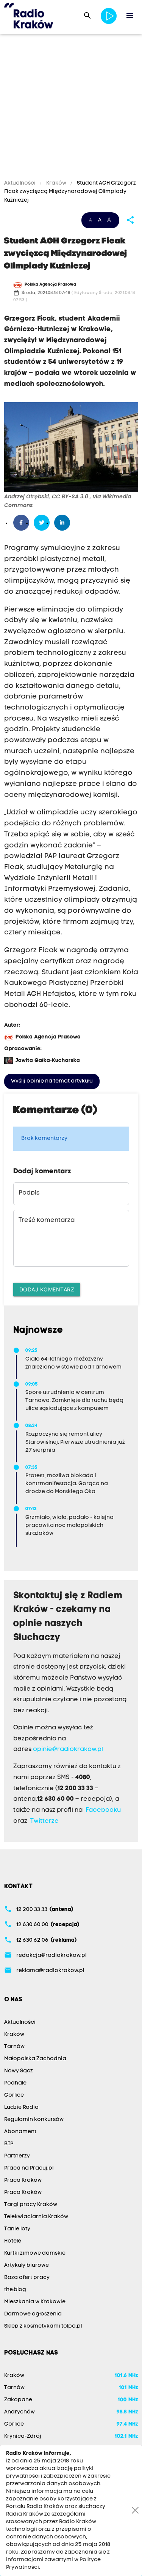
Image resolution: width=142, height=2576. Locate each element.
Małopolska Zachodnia (35, 2059)
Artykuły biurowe (27, 2265)
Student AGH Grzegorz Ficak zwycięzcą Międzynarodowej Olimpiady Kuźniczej (70, 192)
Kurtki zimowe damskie (35, 2253)
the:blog (15, 2290)
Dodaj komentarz (47, 1289)
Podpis (29, 1193)
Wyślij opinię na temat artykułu (52, 1081)
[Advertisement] (71, 108)
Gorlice (14, 2095)
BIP (9, 2144)
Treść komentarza (47, 1220)
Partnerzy (17, 2156)
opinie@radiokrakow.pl (68, 1749)
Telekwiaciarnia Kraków (36, 2217)
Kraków (56, 183)
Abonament (20, 2132)
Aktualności (20, 183)
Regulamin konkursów (34, 2120)
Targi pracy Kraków (31, 2205)
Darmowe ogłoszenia (33, 2314)
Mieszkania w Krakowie (35, 2302)
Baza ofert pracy (27, 2278)
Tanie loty (17, 2229)
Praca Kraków (23, 2180)
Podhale (15, 2083)
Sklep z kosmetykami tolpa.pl (43, 2326)
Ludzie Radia (21, 2107)
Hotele (13, 2241)
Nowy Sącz (19, 2071)
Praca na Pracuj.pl (29, 2168)
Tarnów (14, 2047)
